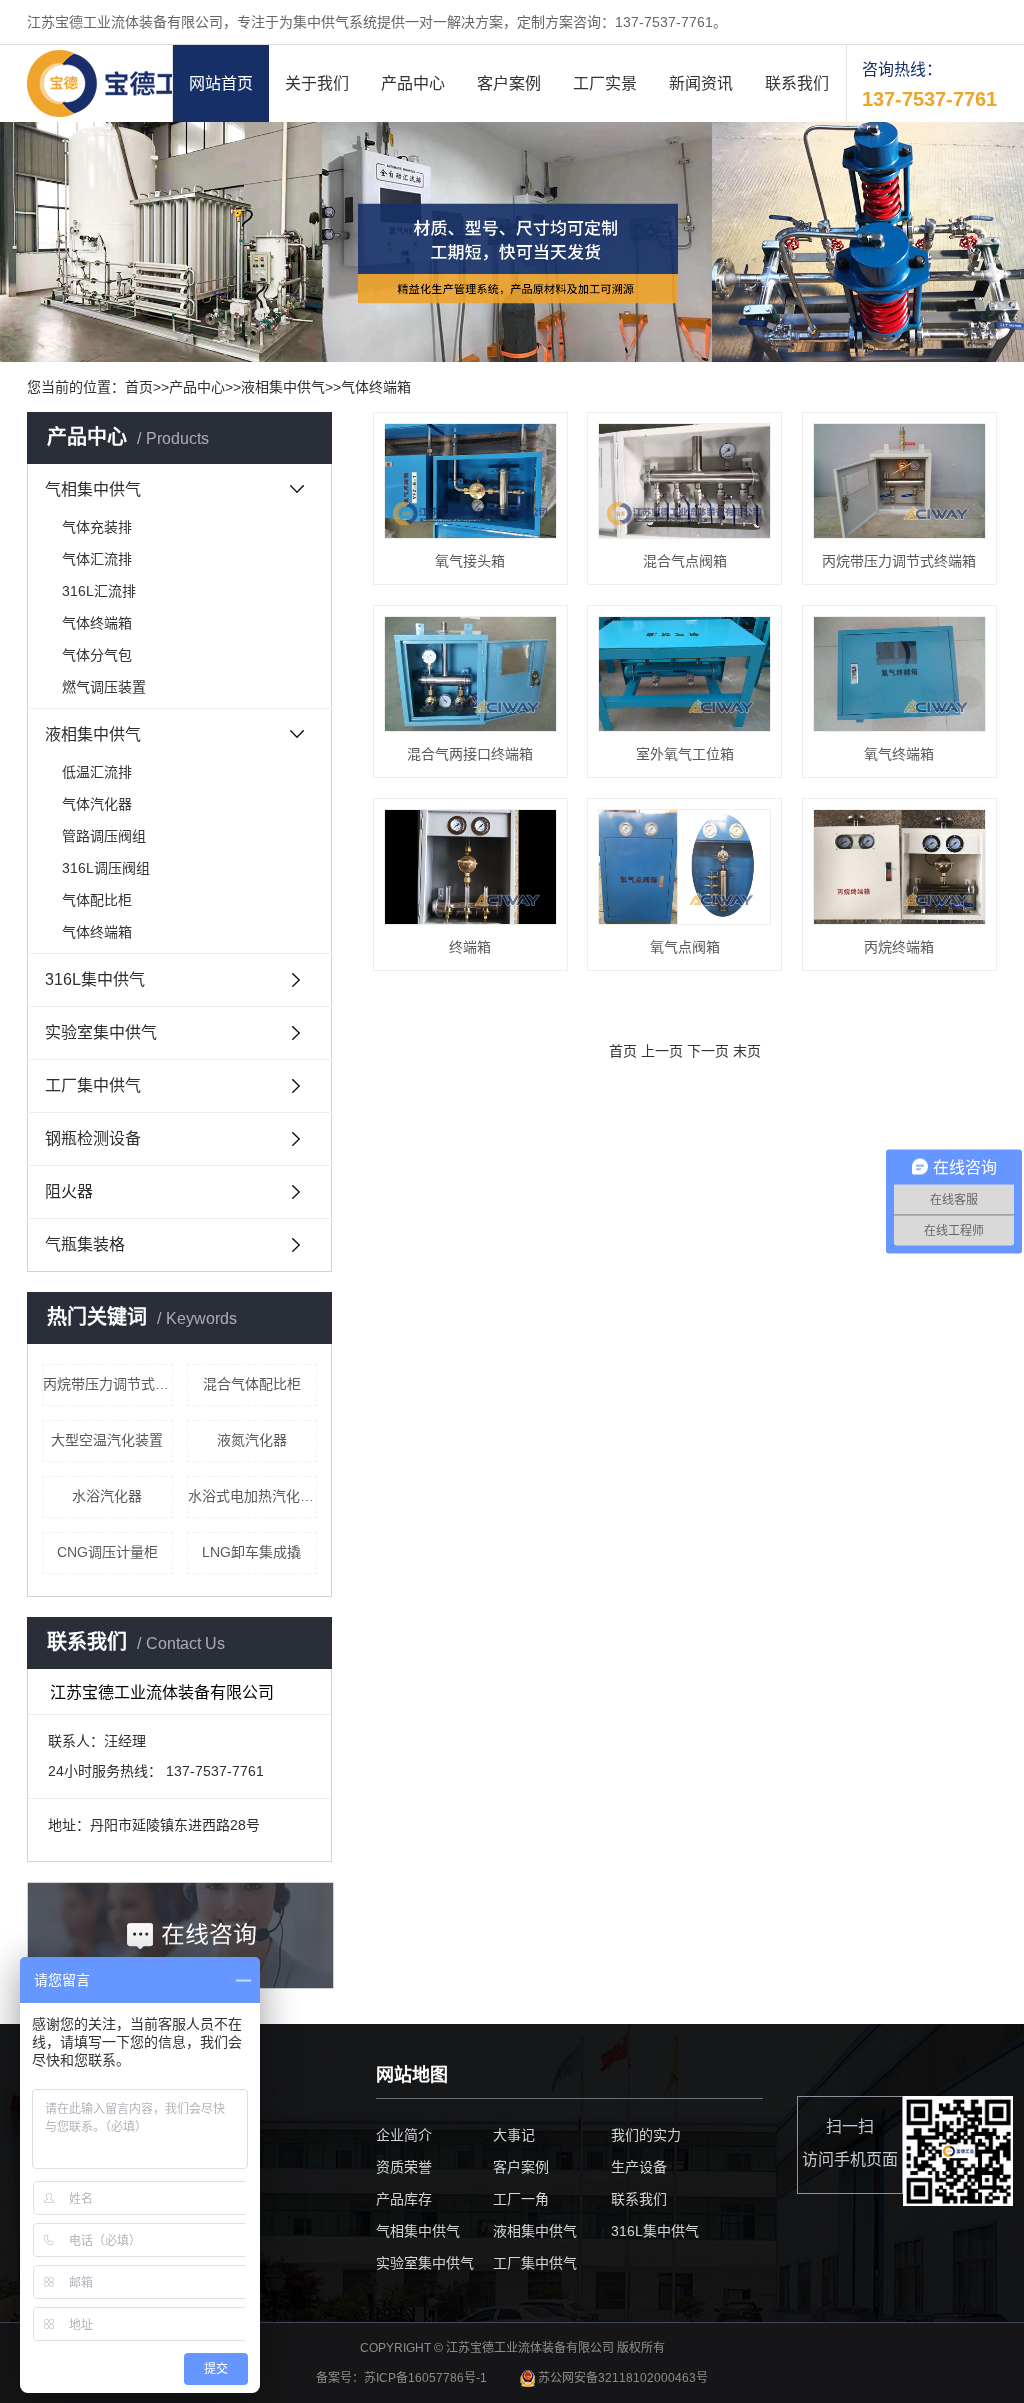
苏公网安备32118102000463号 (621, 2378)
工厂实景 (605, 83)
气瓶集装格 (85, 1244)
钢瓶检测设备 (93, 1138)
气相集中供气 (93, 489)
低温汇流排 (97, 772)
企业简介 (404, 2135)
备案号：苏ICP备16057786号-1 (403, 2378)
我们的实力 (646, 2135)
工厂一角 (521, 2199)
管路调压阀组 (104, 836)
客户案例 (509, 83)
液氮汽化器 (252, 1440)
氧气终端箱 (899, 754)
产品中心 (413, 83)
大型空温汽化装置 (107, 1440)
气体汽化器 (97, 804)
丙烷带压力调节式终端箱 (108, 1384)
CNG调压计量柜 (107, 1552)
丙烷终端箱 (899, 947)
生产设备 (639, 2167)
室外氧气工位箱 (685, 754)
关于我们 (317, 83)
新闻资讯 (701, 83)
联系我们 (797, 83)
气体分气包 (97, 655)
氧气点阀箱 (685, 947)
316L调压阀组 (106, 868)
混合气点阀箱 (685, 561)
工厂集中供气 (93, 1085)
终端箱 (470, 947)
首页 (139, 387)
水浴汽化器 (107, 1496)
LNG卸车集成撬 (251, 1552)
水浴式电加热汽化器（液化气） (253, 1496)
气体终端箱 (376, 387)
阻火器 (69, 1191)
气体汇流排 (97, 559)
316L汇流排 (99, 591)
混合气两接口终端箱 (470, 754)
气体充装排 (97, 527)
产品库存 (404, 2199)
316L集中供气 (95, 979)
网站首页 (221, 83)
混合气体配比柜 (252, 1384)
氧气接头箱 (470, 561)
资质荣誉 (404, 2167)
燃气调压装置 (104, 687)
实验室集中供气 (101, 1032)
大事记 (514, 2135)
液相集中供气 (283, 387)
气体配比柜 (97, 900)
